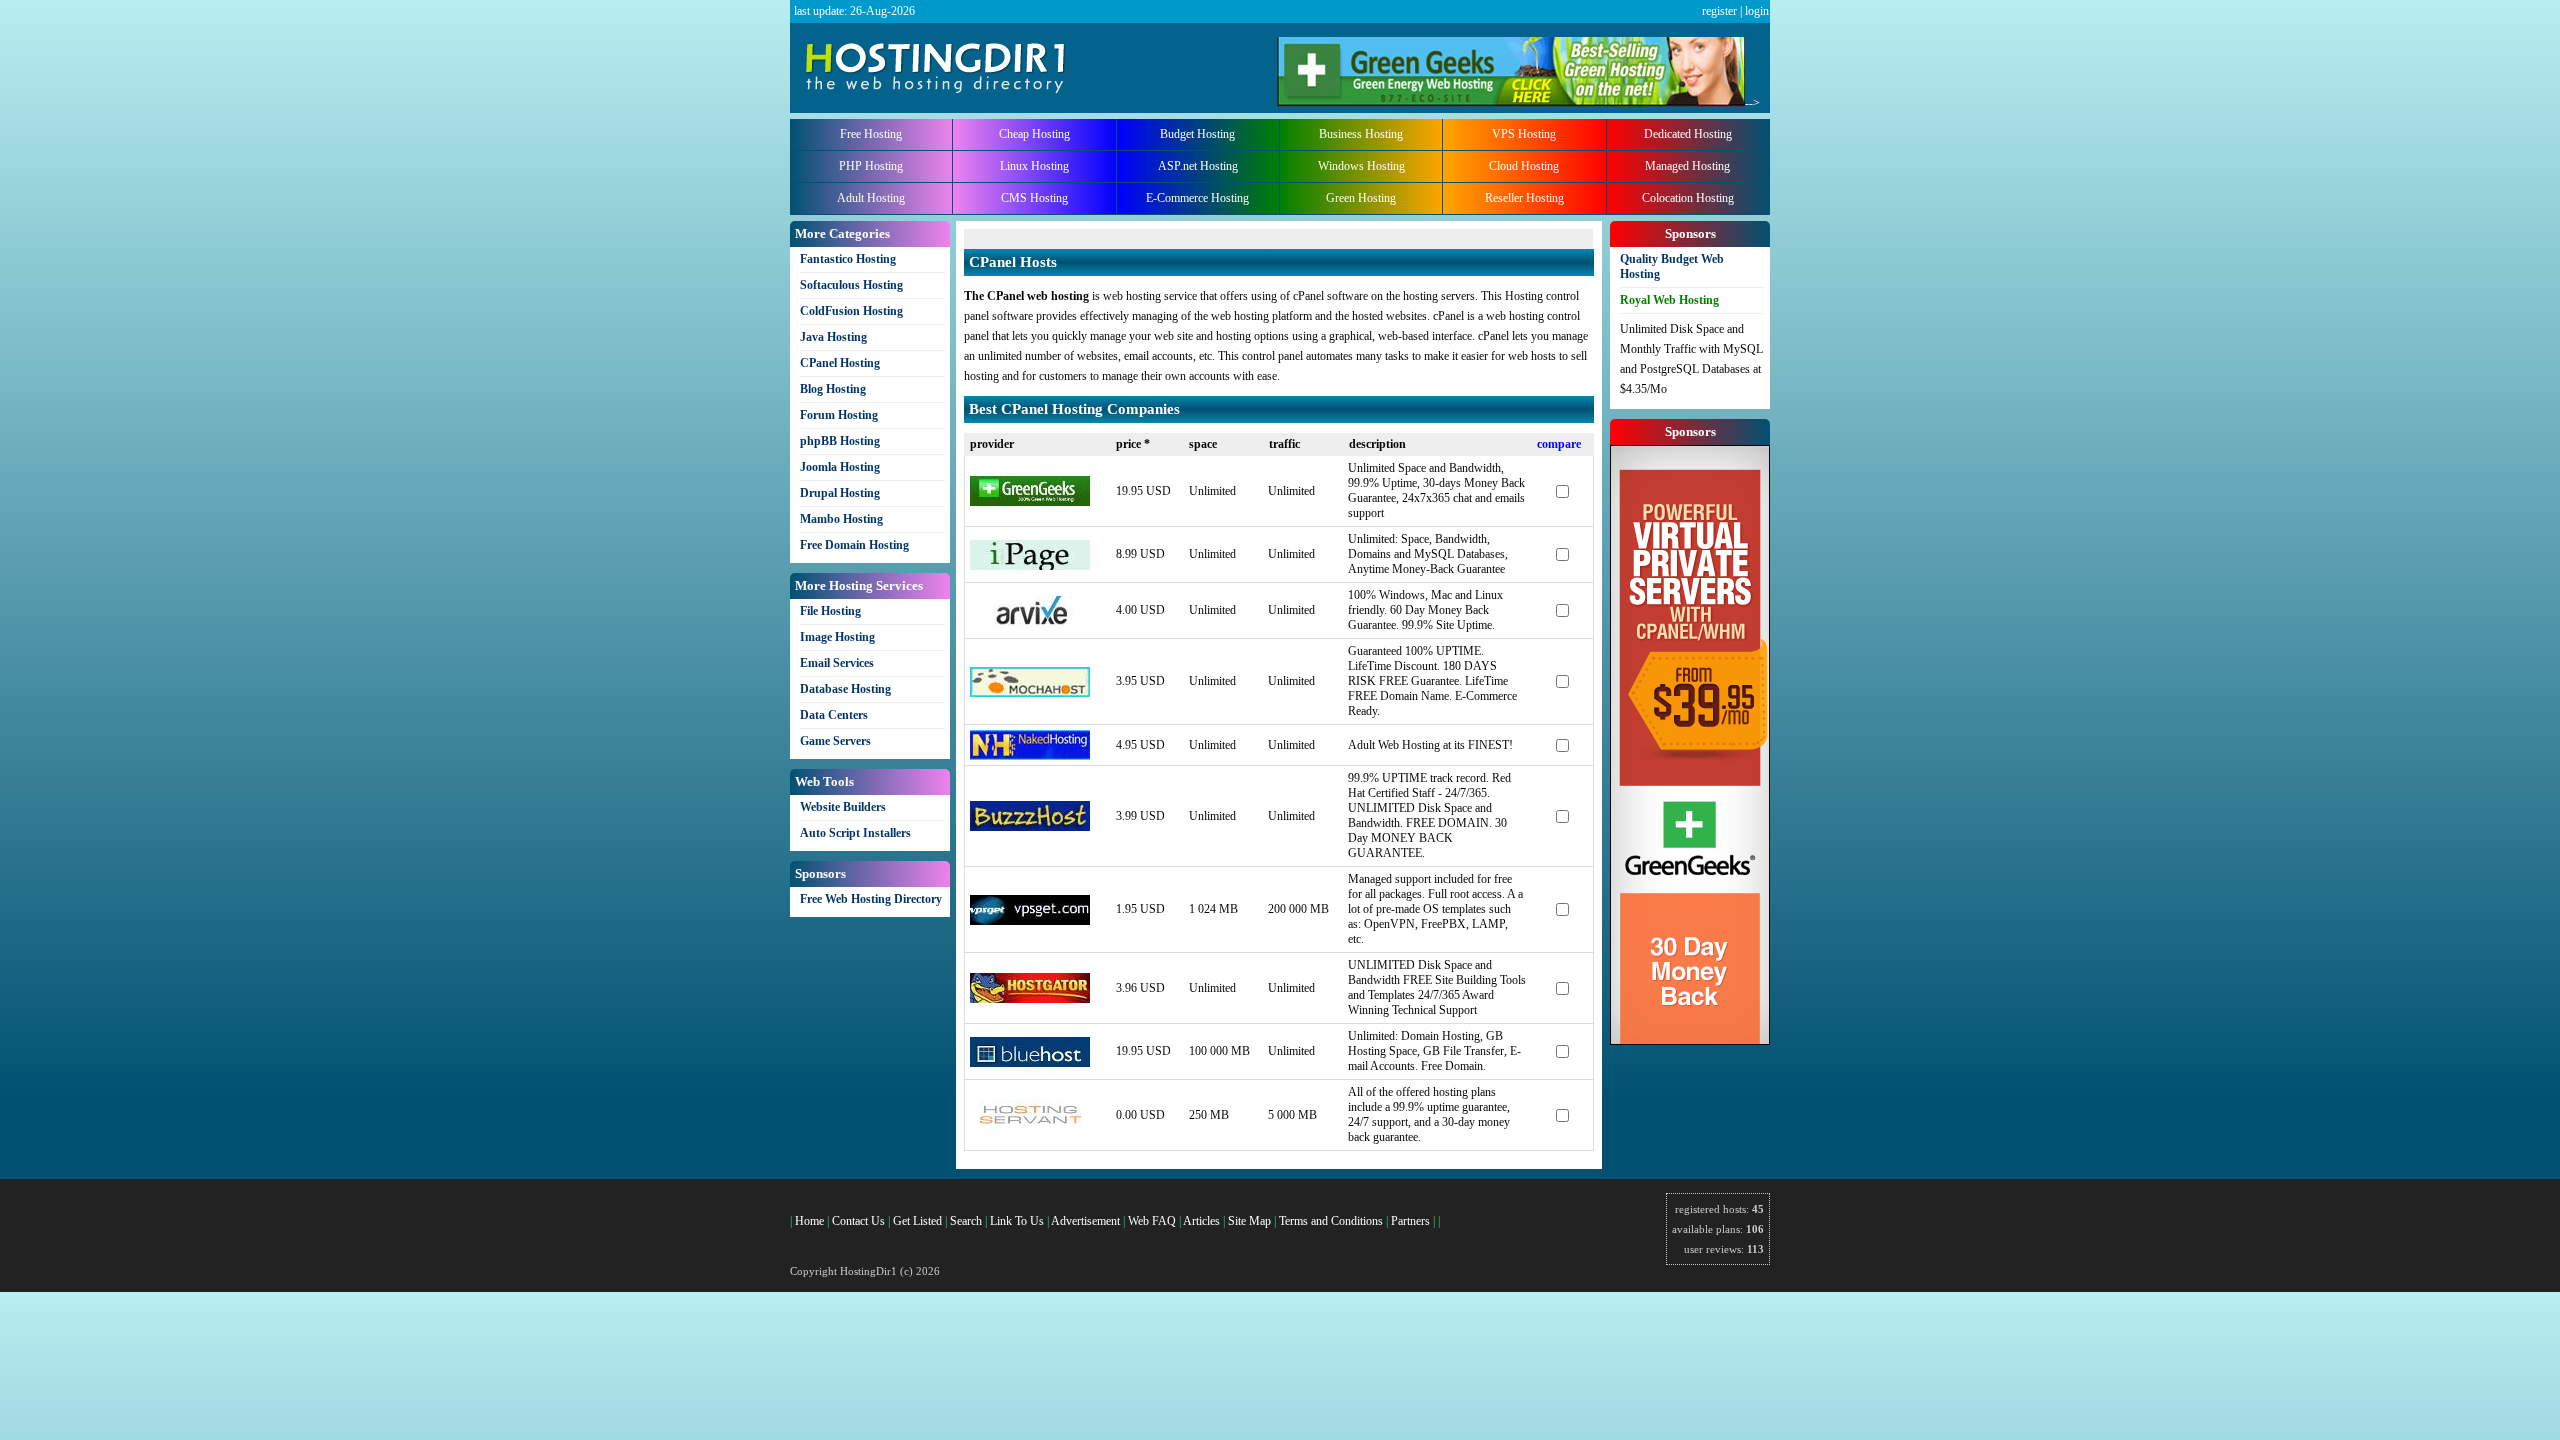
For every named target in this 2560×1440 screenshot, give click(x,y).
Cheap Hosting (1034, 134)
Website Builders (843, 807)
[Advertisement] (1198, 236)
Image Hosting (837, 637)
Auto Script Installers (855, 833)
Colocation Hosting (1688, 198)
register (1719, 11)
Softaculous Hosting (851, 285)
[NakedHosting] (1030, 756)
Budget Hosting (1197, 134)
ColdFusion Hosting (851, 311)
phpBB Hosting (840, 441)
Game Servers (835, 741)
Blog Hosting (833, 389)
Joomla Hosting (840, 467)
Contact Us (858, 1221)
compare (1559, 444)
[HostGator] (1030, 999)
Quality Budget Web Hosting (1672, 266)
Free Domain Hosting (854, 545)
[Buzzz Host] (1030, 827)
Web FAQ (1152, 1221)
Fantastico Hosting (848, 259)
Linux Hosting (1034, 166)
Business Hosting (1361, 134)
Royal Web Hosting (1669, 300)
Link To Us (1017, 1221)
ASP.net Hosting (1198, 166)
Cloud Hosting (1524, 166)
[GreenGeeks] (1030, 502)
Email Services (837, 663)
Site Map (1249, 1221)
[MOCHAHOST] (1030, 693)
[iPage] (1030, 566)
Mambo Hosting (841, 519)
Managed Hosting (1687, 166)
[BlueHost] (1030, 1063)
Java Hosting (833, 337)
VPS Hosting (1524, 134)
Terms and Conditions (1331, 1221)
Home (809, 1221)
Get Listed (917, 1221)
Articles (1201, 1221)
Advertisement (1085, 1221)
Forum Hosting (839, 415)
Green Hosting (1361, 198)
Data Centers (834, 715)
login (1757, 11)
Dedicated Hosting (1688, 134)
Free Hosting (871, 134)
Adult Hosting (871, 198)
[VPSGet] (1030, 921)
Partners (1410, 1221)
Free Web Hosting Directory (871, 899)
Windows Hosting (1361, 166)
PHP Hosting (871, 166)
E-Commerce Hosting (1197, 198)
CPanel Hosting (840, 363)
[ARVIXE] (1030, 622)
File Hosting (830, 611)
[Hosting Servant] (1030, 1126)
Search (966, 1221)
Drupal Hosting (840, 493)
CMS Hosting (1034, 198)
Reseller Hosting (1524, 198)
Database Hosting (845, 689)
